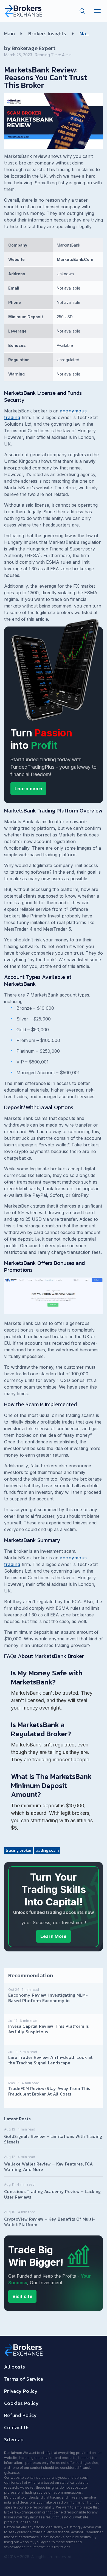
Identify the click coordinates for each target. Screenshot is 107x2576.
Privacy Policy (21, 2391)
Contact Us (17, 2427)
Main (9, 33)
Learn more (28, 789)
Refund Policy (21, 2415)
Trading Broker (19, 1850)
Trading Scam (47, 1850)
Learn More (53, 1936)
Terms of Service (24, 2379)
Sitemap (14, 2439)
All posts (15, 2367)
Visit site (22, 2296)
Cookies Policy (21, 2403)
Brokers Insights (47, 33)
